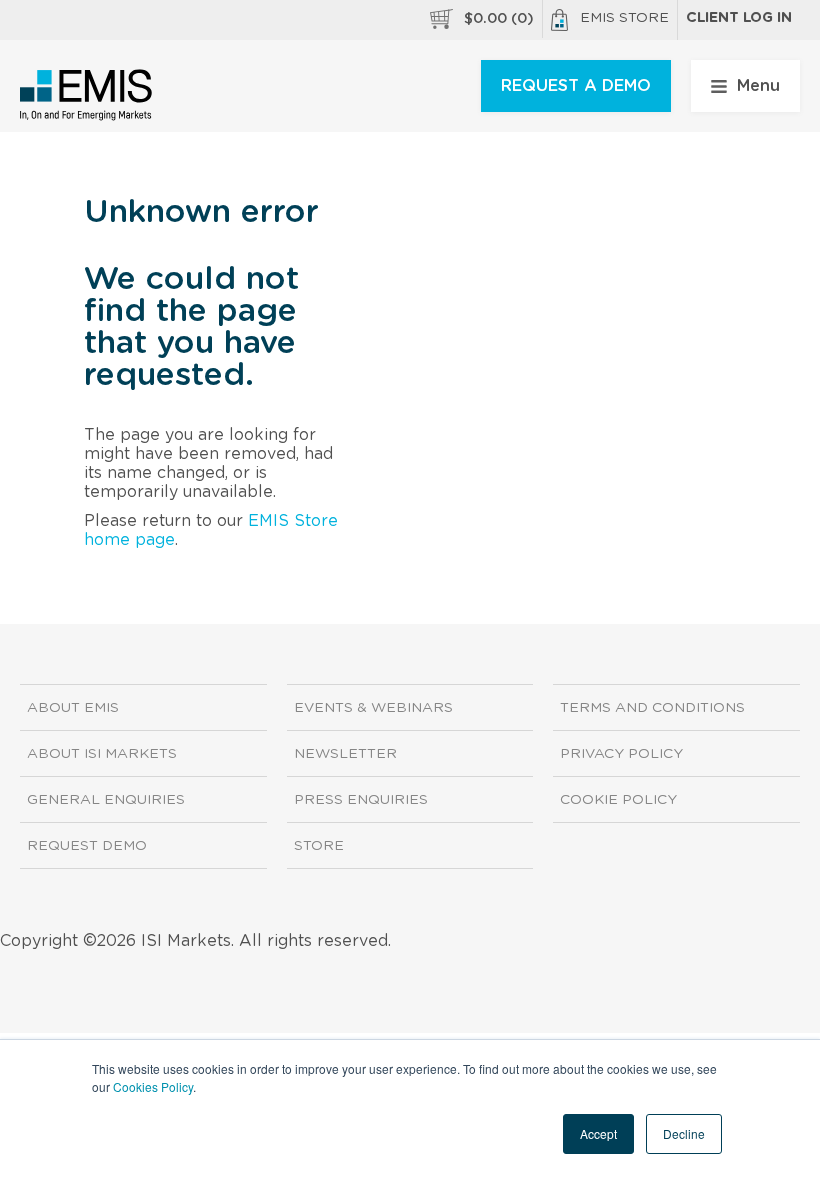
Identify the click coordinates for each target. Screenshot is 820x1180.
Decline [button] (684, 1133)
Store (319, 846)
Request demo (87, 846)
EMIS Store (624, 18)
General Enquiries (106, 800)
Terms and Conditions (652, 708)
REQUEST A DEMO (576, 86)
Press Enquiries (361, 800)
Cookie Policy (618, 800)
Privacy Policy (621, 754)
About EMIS (73, 708)
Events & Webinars (373, 708)
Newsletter (345, 754)
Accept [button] (598, 1133)
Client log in (739, 18)
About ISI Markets (102, 754)
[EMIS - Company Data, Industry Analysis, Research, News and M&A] (86, 95)
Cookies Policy (153, 1086)
